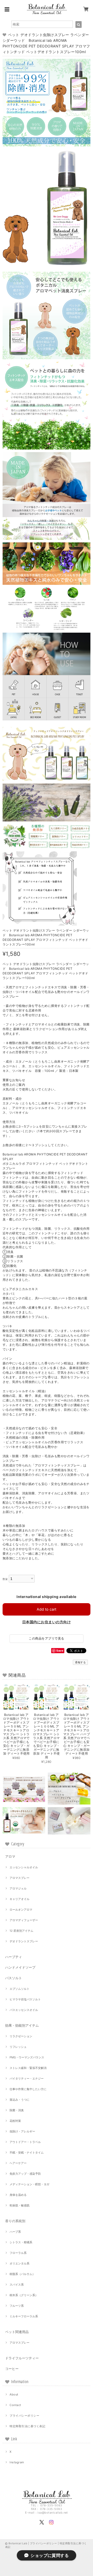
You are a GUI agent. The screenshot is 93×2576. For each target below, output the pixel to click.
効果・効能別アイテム (22, 2025)
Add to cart (47, 1609)
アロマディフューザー (24, 1920)
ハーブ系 (15, 2232)
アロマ (10, 1856)
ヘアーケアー (18, 2163)
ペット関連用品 (17, 2332)
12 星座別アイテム (21, 1931)
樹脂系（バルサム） (22, 2274)
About (14, 2394)
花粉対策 (15, 2121)
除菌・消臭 (17, 2110)
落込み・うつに (20, 2100)
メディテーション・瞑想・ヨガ (29, 2184)
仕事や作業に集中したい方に (28, 2089)
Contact (15, 2405)
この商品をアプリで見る (46, 1638)
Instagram (17, 2462)
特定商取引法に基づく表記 (27, 2426)
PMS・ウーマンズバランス (27, 2057)
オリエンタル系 (20, 2263)
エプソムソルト (20, 1989)
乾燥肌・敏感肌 (20, 2205)
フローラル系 (18, 2253)
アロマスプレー (20, 1878)
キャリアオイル (20, 1899)
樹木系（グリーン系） (24, 2295)
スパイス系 (17, 2285)
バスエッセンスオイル (24, 2010)
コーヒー (12, 2369)
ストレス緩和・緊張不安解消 (28, 2068)
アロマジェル (18, 1888)
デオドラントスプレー (24, 1941)
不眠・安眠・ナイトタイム (27, 2153)
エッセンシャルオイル (24, 1867)
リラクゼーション (21, 2036)
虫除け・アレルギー (22, 2131)
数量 (5, 1579)
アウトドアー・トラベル (25, 2142)
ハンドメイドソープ (20, 1967)
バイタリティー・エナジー (27, 2078)
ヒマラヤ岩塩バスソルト (25, 1999)
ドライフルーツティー (22, 2358)
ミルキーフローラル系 (24, 2316)
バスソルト (14, 1978)
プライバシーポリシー (24, 2416)
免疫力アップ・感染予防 (25, 2174)
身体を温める (18, 2195)
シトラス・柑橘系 (21, 2242)
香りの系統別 (15, 2221)
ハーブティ (14, 1957)
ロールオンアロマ (21, 1910)
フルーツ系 (17, 2306)
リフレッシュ (18, 2047)
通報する (80, 1662)
